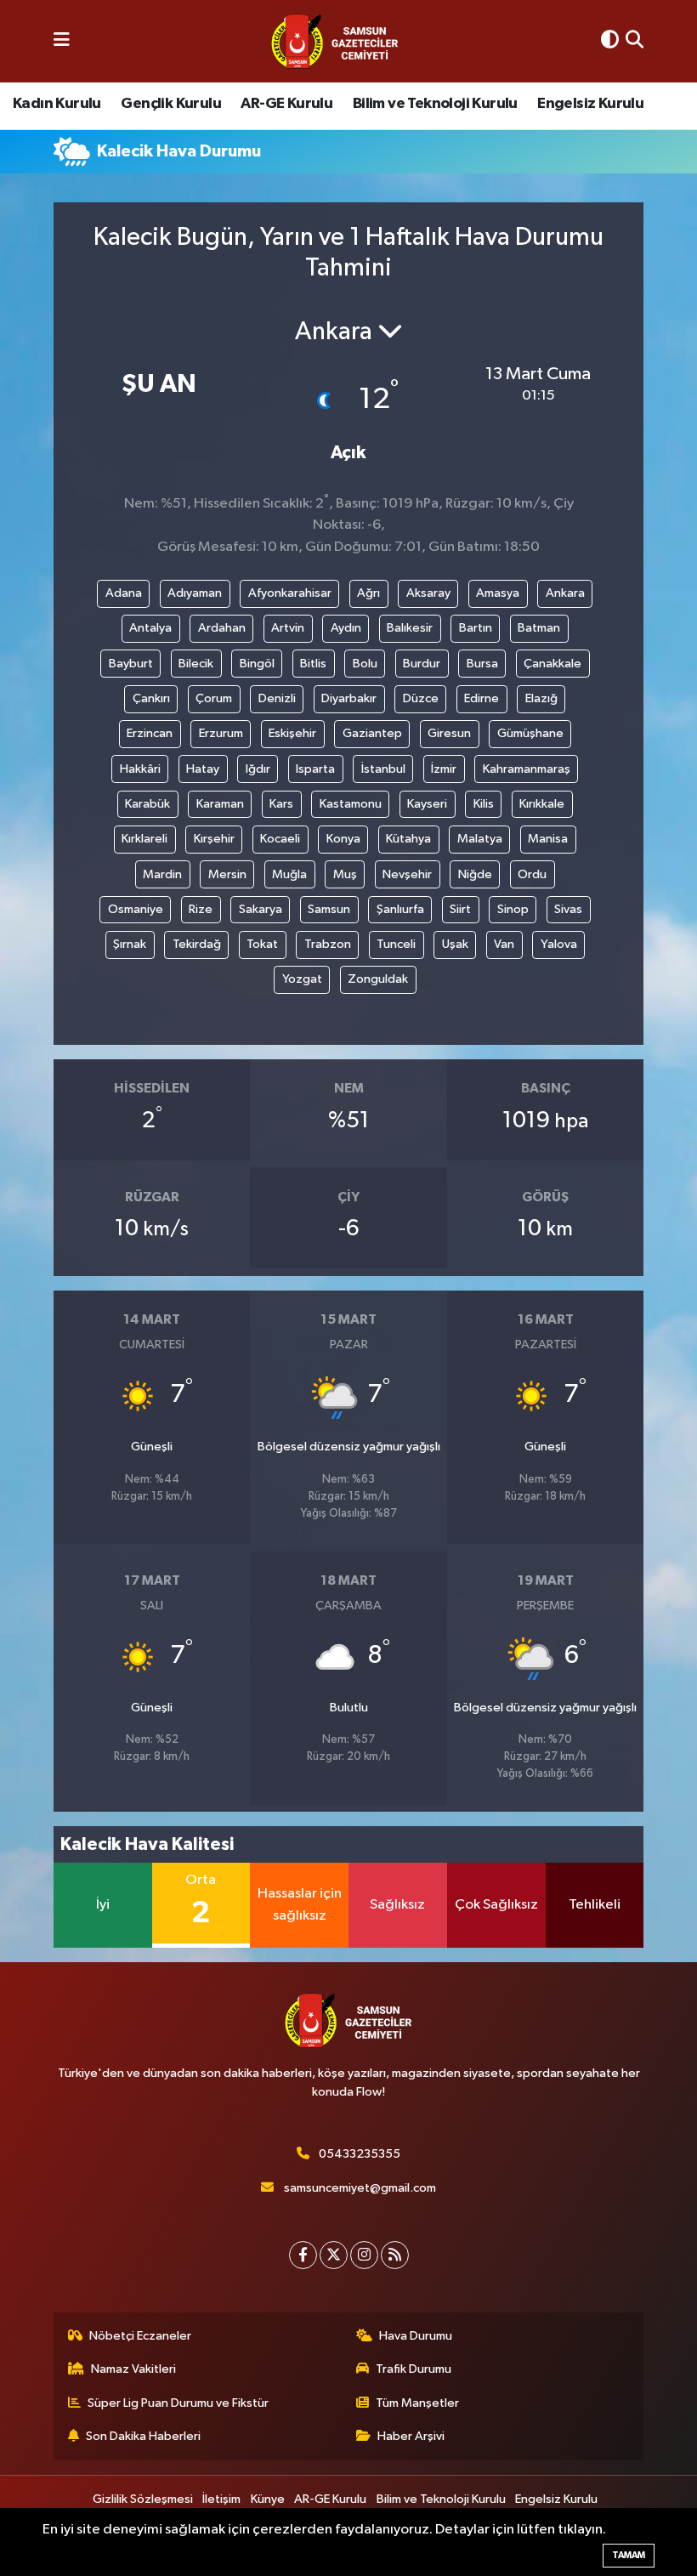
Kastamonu (351, 804)
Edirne (482, 698)
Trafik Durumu (414, 2369)
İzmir (444, 769)
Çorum (214, 698)
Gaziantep (372, 733)
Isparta (315, 769)
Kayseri (427, 804)
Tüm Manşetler (417, 2403)
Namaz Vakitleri (133, 2369)
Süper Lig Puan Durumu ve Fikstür (178, 2403)
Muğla (289, 874)
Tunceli (396, 944)
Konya (343, 839)
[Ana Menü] (62, 41)
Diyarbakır (349, 698)
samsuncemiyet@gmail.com (360, 2188)
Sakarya (261, 909)
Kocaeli (280, 839)
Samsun (329, 909)
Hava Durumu (416, 2336)
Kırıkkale (542, 804)
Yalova (559, 944)
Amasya (498, 593)
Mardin (162, 874)
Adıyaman (195, 593)
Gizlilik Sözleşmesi (143, 2499)
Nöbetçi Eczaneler (140, 2336)
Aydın (346, 628)
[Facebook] (303, 2255)
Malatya (480, 839)
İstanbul (383, 769)
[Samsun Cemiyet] (335, 42)
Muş (345, 874)
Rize (201, 909)
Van (504, 944)
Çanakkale (552, 664)
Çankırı (151, 698)
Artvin (288, 628)
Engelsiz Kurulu (590, 104)
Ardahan (222, 628)
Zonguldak (378, 979)
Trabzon (328, 944)
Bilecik (196, 664)
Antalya (150, 628)
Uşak (455, 944)
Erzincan (150, 733)
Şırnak (130, 944)
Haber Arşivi (411, 2436)
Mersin (227, 874)
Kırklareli (144, 839)
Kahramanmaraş (527, 769)
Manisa (548, 839)
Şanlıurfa (400, 909)
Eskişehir (292, 733)
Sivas (568, 909)
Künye (268, 2499)
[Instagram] (364, 2255)
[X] (334, 2255)
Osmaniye (136, 909)
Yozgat (302, 979)
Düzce (421, 698)
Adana (124, 593)
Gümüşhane (530, 733)
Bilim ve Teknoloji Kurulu (435, 104)
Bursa (482, 664)
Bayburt (131, 664)
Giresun (449, 733)
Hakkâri (140, 769)
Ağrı (368, 593)
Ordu (532, 874)
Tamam (629, 2555)
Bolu (365, 664)
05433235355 (360, 2154)
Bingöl (257, 664)
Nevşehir (407, 874)
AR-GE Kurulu (286, 104)
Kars (281, 804)
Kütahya (408, 839)
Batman (539, 628)
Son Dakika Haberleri (143, 2436)
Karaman (220, 804)
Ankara (565, 593)
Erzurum (221, 733)
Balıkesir (410, 628)
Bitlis (313, 664)
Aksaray (428, 593)
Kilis (484, 804)
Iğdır (258, 769)
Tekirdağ (197, 944)
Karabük (147, 804)
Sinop (513, 909)
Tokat (262, 944)
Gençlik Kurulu (171, 104)
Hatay (203, 769)
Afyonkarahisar (290, 593)
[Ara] (635, 41)
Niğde (475, 874)
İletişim (221, 2499)
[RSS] (395, 2255)
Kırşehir (214, 839)
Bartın (476, 628)
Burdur (422, 664)
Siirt (460, 909)
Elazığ (541, 698)
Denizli (277, 698)
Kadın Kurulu (57, 104)
